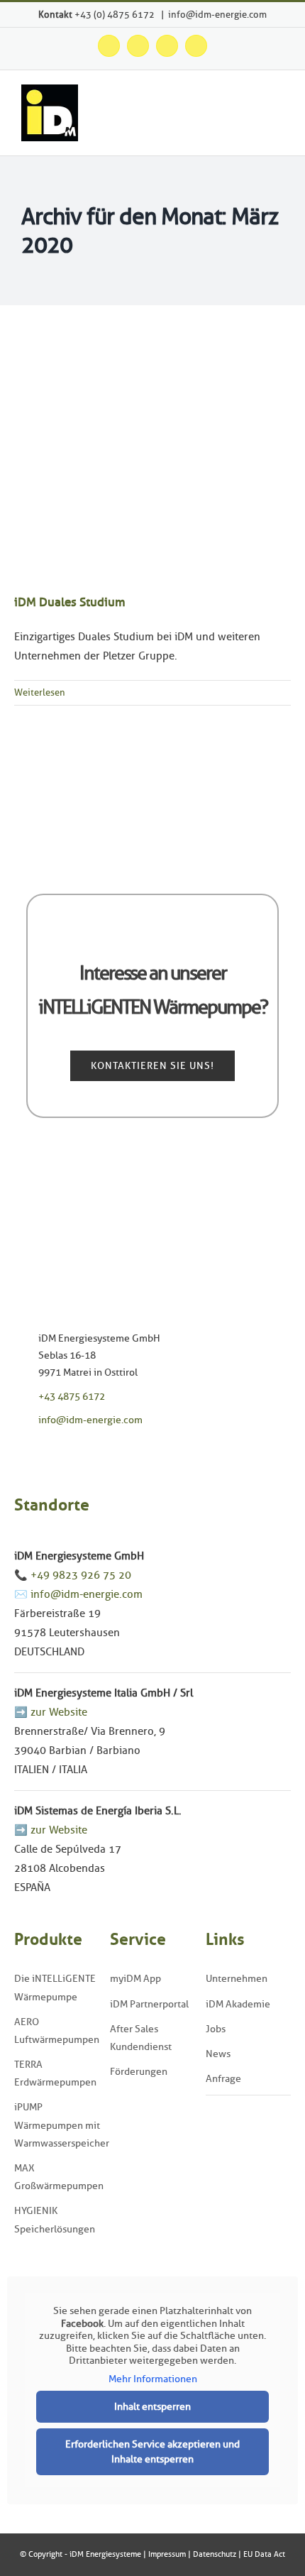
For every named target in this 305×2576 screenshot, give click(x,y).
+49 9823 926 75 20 (81, 1575)
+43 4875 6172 (72, 1397)
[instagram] (40, 1452)
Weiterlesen (40, 692)
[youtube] (62, 1452)
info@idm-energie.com (217, 14)
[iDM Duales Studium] (152, 460)
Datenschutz (215, 2554)
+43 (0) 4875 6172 (116, 14)
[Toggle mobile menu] (278, 117)
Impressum (167, 2554)
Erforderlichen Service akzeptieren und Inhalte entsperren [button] (152, 2452)
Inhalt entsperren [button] (152, 2407)
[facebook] (18, 1452)
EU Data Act (264, 2554)
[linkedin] (84, 1452)
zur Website (59, 1712)
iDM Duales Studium (70, 602)
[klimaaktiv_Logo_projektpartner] (248, 2108)
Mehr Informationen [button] (153, 2379)
